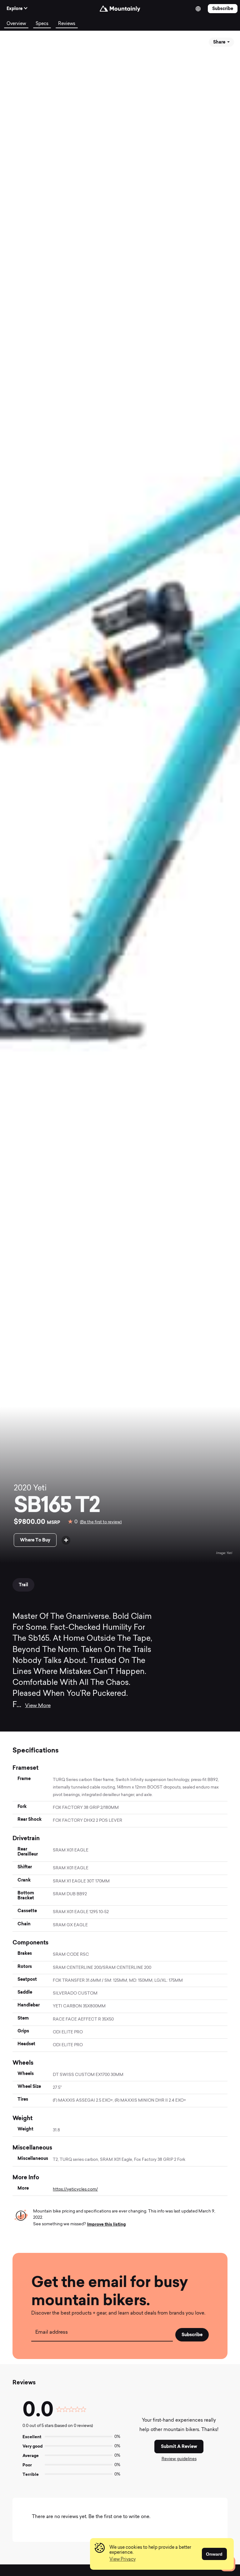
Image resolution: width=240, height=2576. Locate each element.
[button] (122, 2560)
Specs (42, 24)
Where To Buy (35, 1540)
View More (38, 1706)
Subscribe (223, 8)
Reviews (67, 24)
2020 (22, 1489)
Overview (16, 24)
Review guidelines (179, 2459)
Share (220, 42)
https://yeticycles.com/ (75, 2189)
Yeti (40, 1489)
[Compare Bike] (66, 1540)
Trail (23, 1585)
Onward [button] (214, 2554)
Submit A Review (179, 2446)
